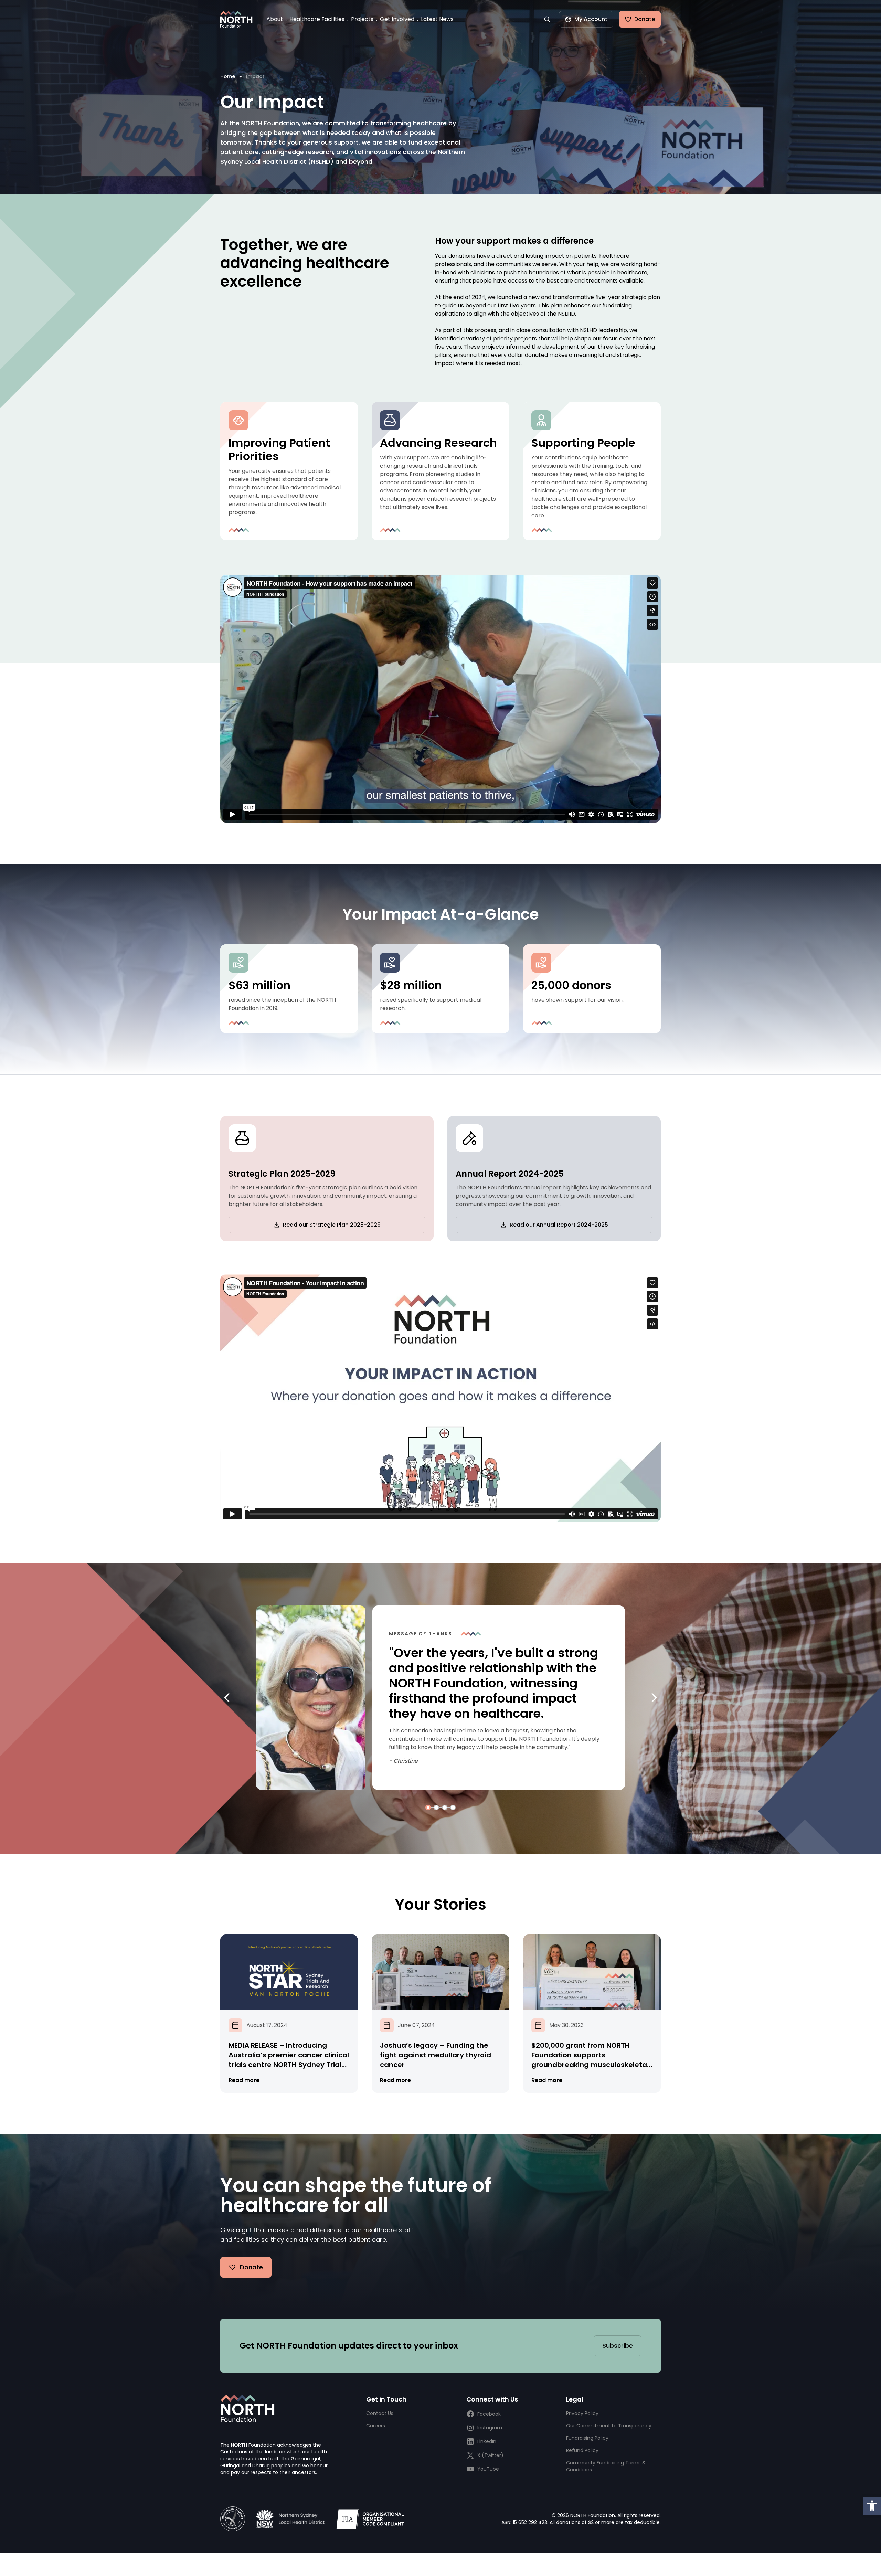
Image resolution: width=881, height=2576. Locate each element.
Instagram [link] (490, 2428)
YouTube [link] (488, 2469)
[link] (872, 2506)
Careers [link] (376, 2426)
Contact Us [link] (380, 2413)
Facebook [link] (489, 2414)
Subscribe (618, 2346)
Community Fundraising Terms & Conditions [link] (606, 2466)
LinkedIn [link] (487, 2441)
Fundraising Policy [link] (587, 2438)
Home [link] (228, 76)
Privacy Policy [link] (582, 2413)
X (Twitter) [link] (490, 2455)
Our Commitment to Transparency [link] (609, 2426)
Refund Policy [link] (582, 2450)
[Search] (547, 19)
